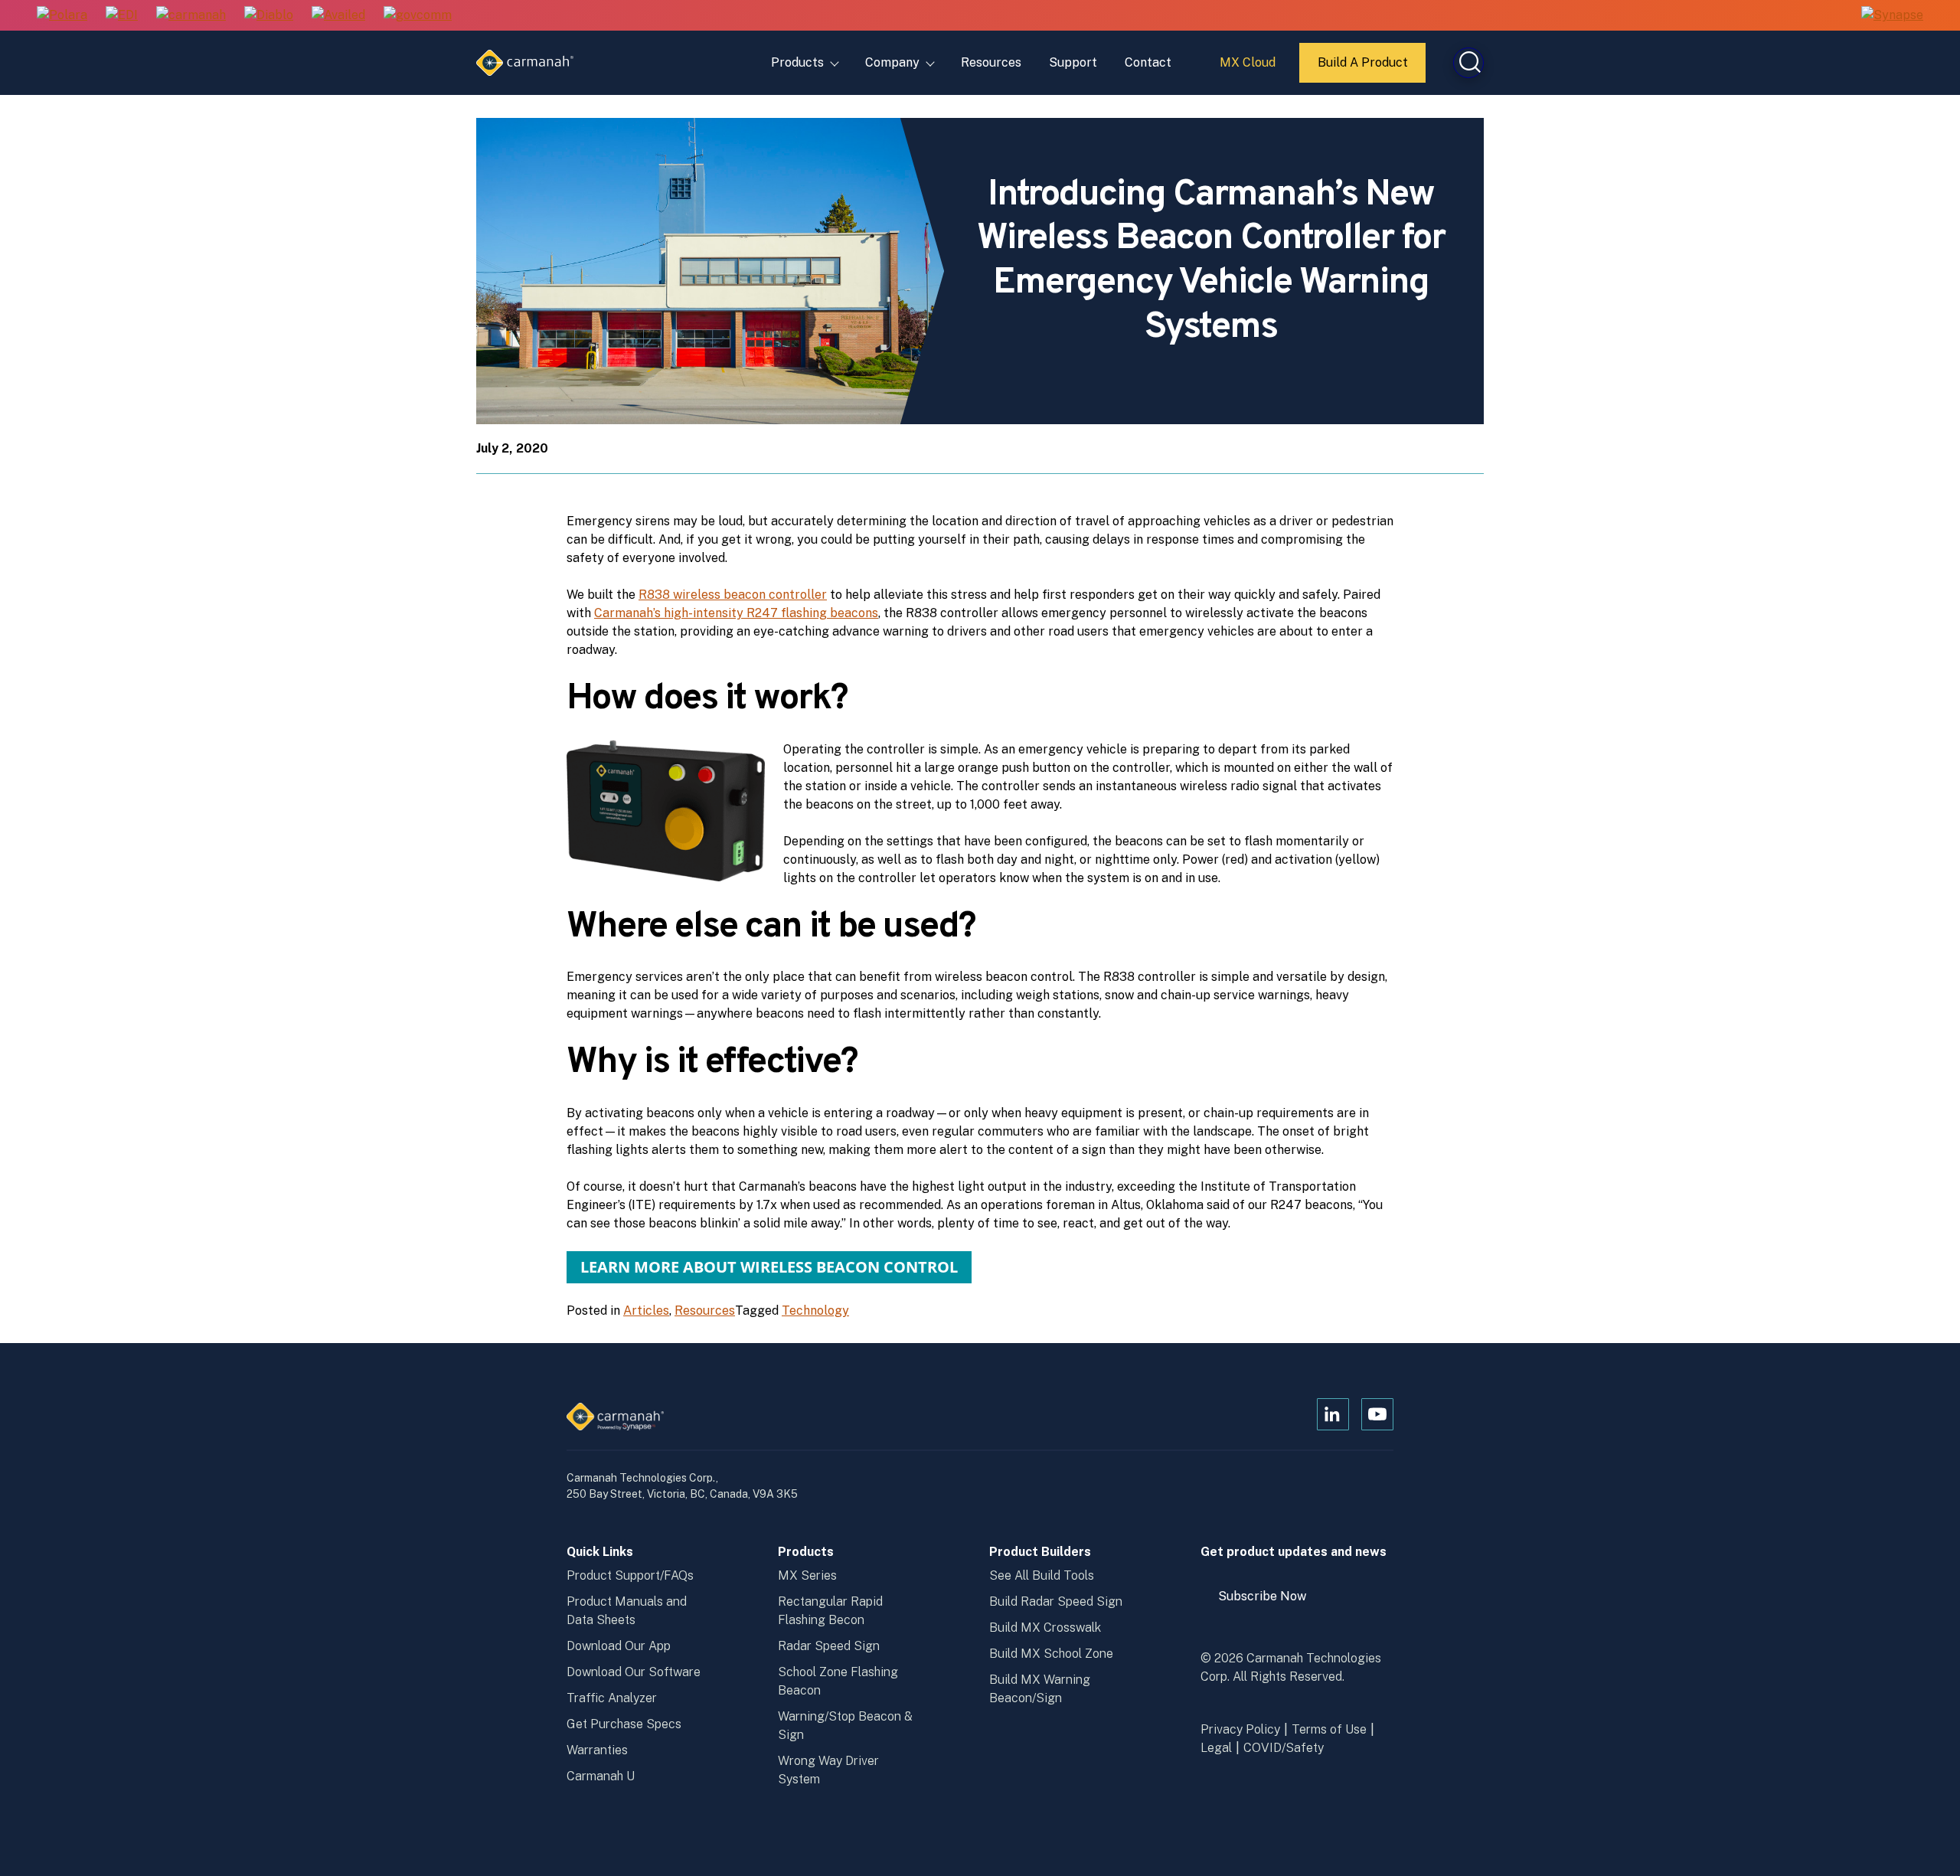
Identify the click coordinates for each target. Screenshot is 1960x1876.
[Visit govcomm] (418, 16)
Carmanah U (601, 1776)
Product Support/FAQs (630, 1575)
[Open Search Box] (1468, 63)
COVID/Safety (1284, 1748)
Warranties (597, 1750)
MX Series (807, 1575)
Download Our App (619, 1646)
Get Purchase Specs (624, 1724)
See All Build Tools (1042, 1575)
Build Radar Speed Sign (1056, 1601)
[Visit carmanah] (191, 16)
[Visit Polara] (62, 16)
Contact (1148, 62)
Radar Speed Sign (829, 1646)
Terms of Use (1329, 1729)
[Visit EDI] (122, 16)
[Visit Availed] (338, 16)
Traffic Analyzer (612, 1698)
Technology (815, 1311)
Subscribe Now (1269, 1602)
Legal (1216, 1748)
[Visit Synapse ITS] (1892, 15)
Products (797, 62)
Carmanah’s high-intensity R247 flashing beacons (736, 613)
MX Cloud (1250, 68)
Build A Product (1364, 69)
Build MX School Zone (1051, 1654)
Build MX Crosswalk (1045, 1628)
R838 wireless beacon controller (733, 595)
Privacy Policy (1240, 1729)
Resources (991, 62)
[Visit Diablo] (269, 16)
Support (1073, 62)
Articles (646, 1311)
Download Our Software (634, 1672)
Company (892, 62)
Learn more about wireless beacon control (769, 1267)
